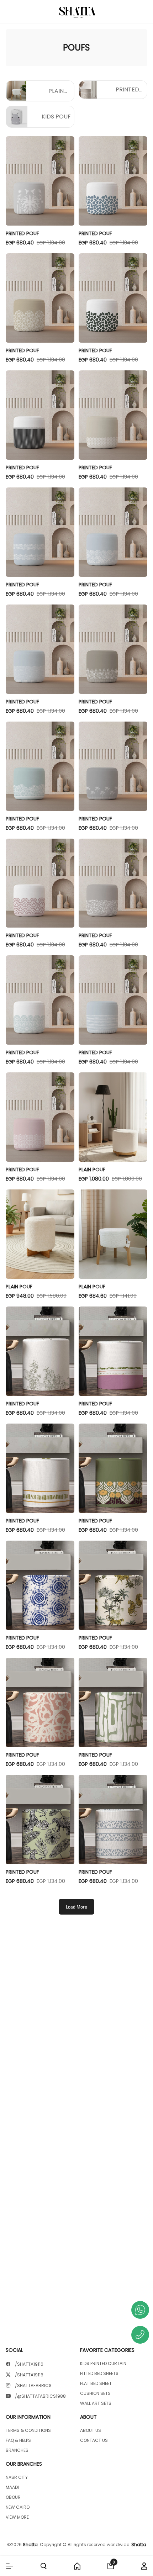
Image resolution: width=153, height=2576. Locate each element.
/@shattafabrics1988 (40, 2396)
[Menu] (10, 2566)
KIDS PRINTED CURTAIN (103, 2364)
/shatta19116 (29, 2364)
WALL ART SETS (96, 2403)
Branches (17, 2450)
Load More (76, 1907)
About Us (91, 2430)
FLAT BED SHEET (96, 2384)
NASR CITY (17, 2477)
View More (17, 2517)
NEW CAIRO (18, 2507)
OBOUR (13, 2497)
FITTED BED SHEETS (99, 2374)
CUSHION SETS (95, 2393)
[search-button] (44, 2566)
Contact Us (94, 2440)
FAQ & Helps (18, 2440)
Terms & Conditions (28, 2430)
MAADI (12, 2487)
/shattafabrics (33, 2386)
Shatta (30, 2545)
